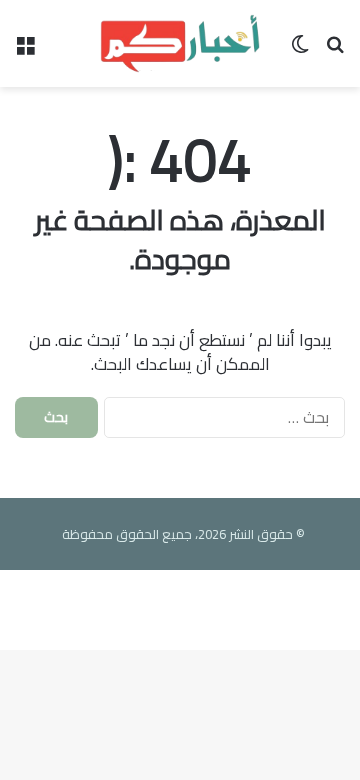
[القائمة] (25, 50)
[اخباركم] (180, 43)
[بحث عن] (335, 50)
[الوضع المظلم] (300, 50)
